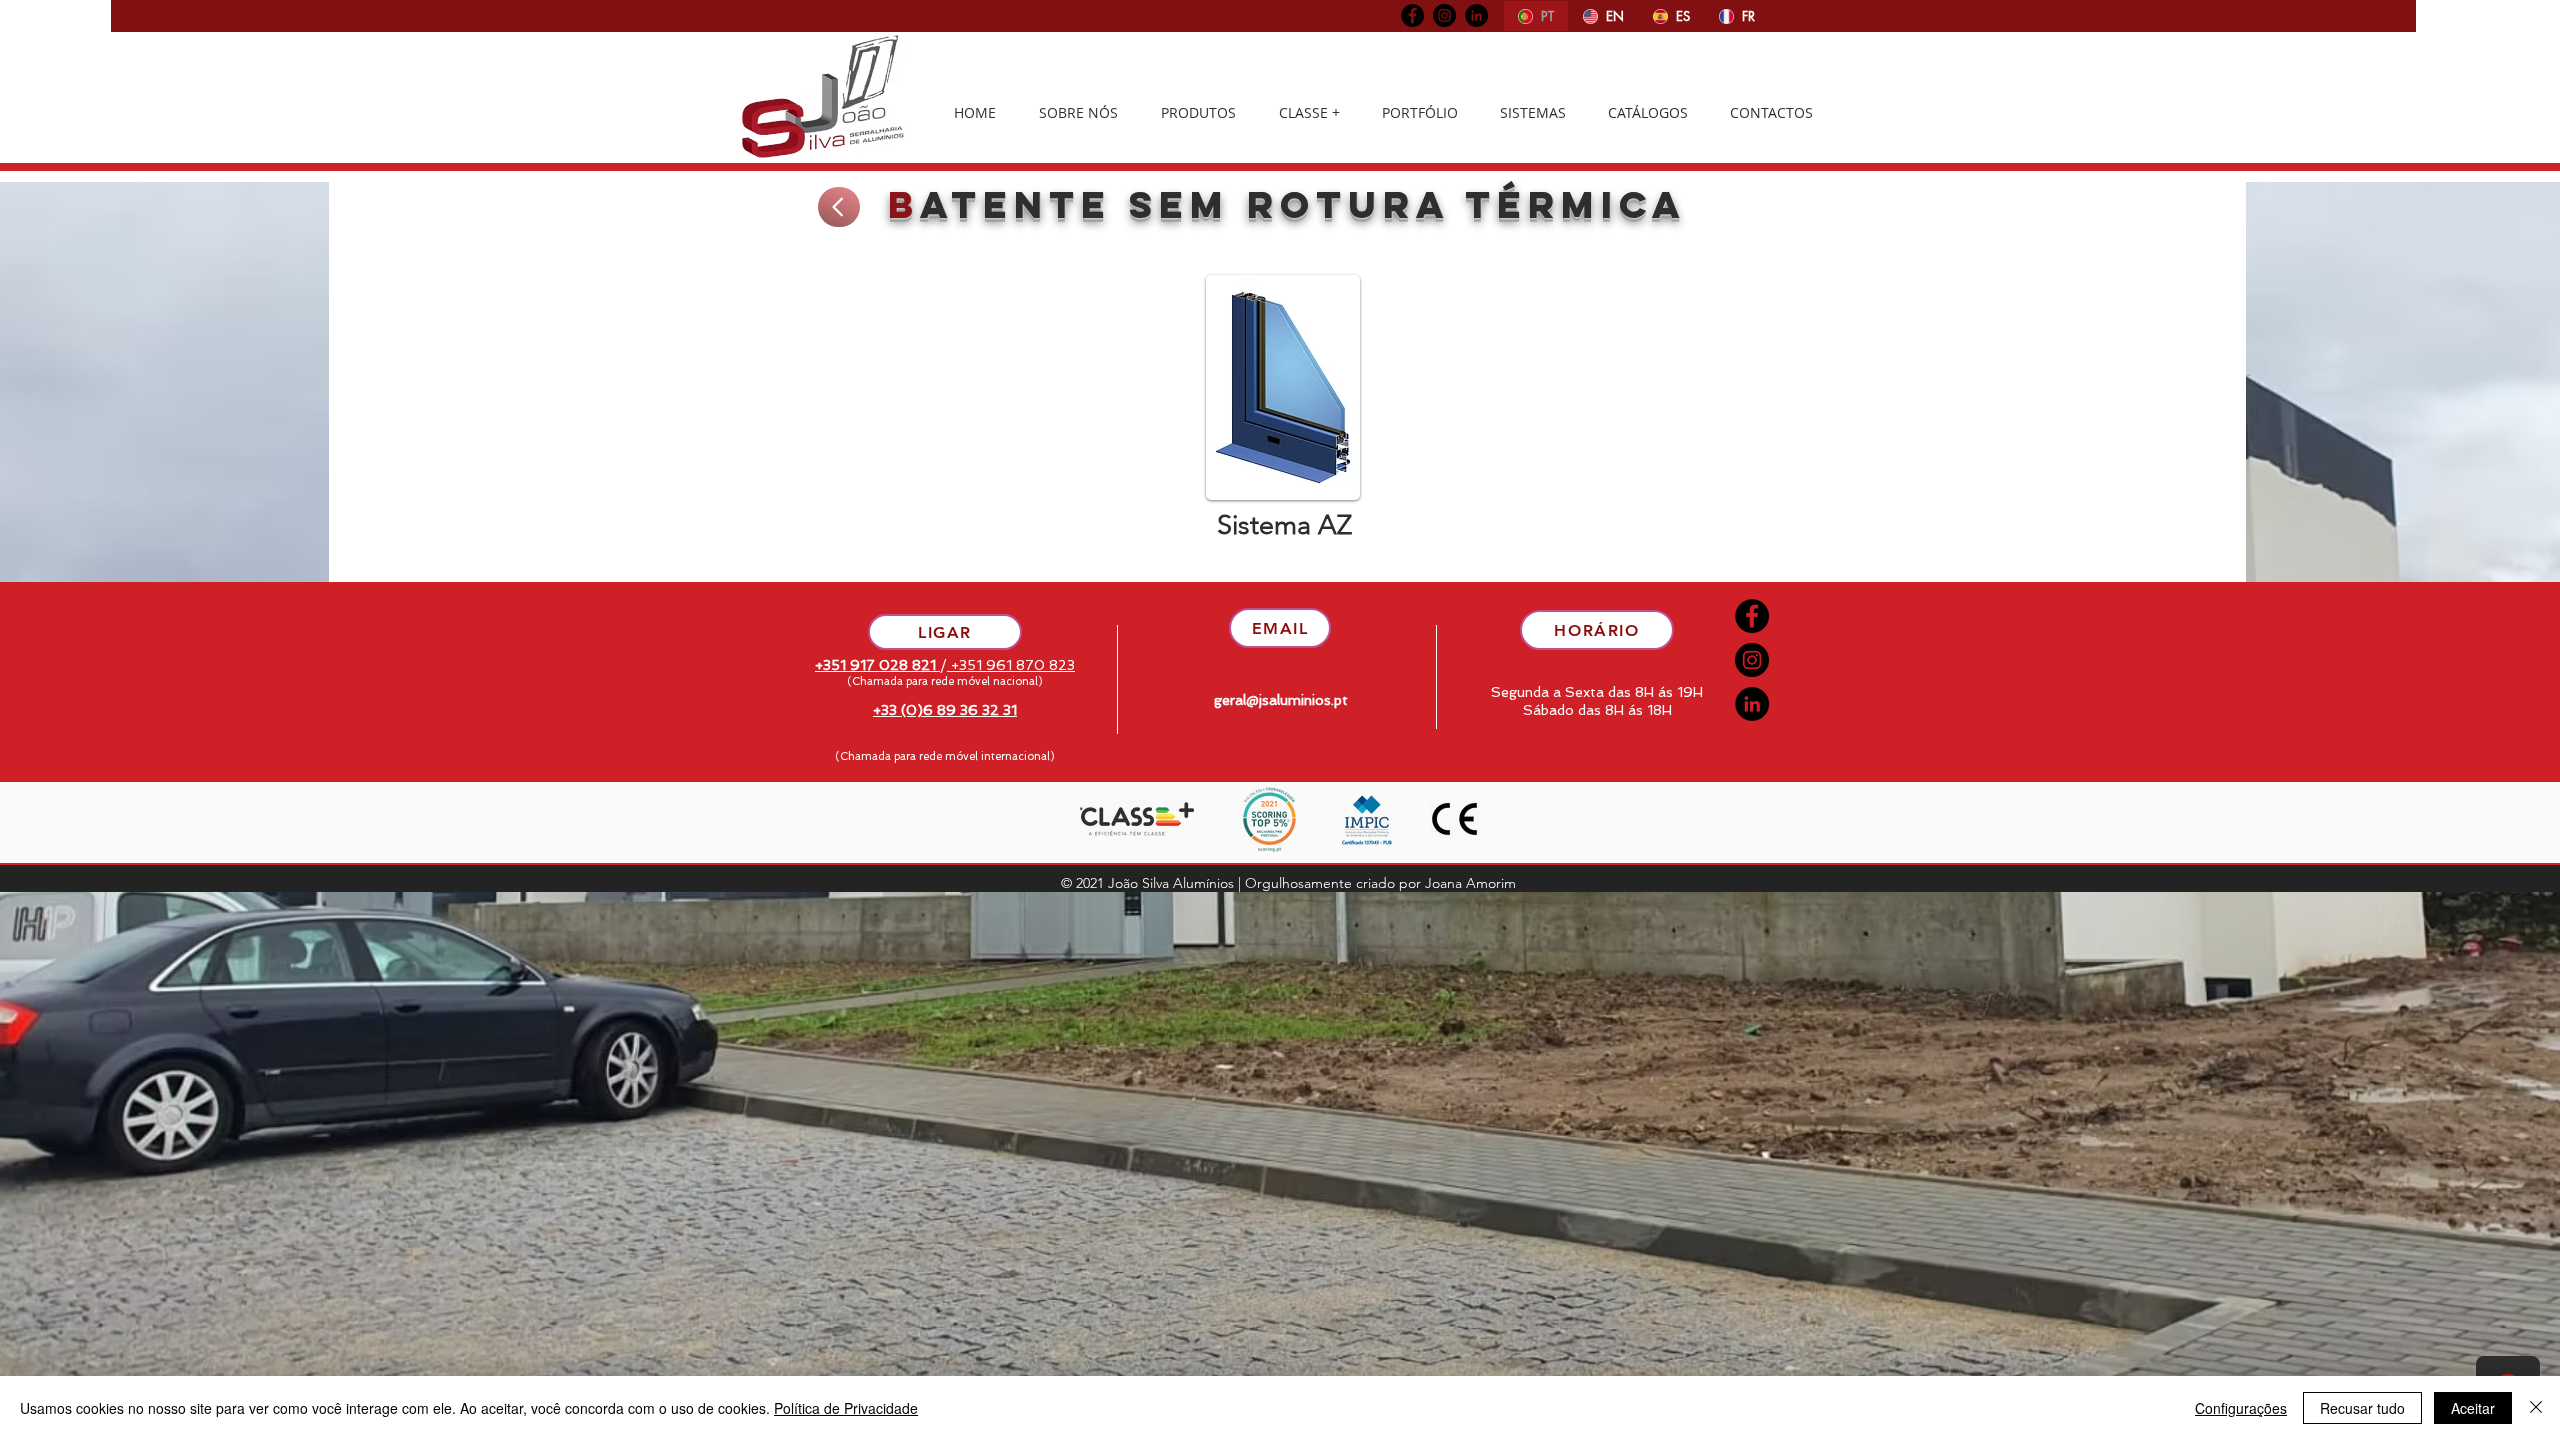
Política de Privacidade (846, 1408)
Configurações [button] (2241, 1408)
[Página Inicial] (839, 207)
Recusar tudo (2362, 1408)
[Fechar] (2536, 1408)
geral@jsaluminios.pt (1281, 700)
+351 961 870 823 (1011, 665)
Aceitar (2473, 1408)
